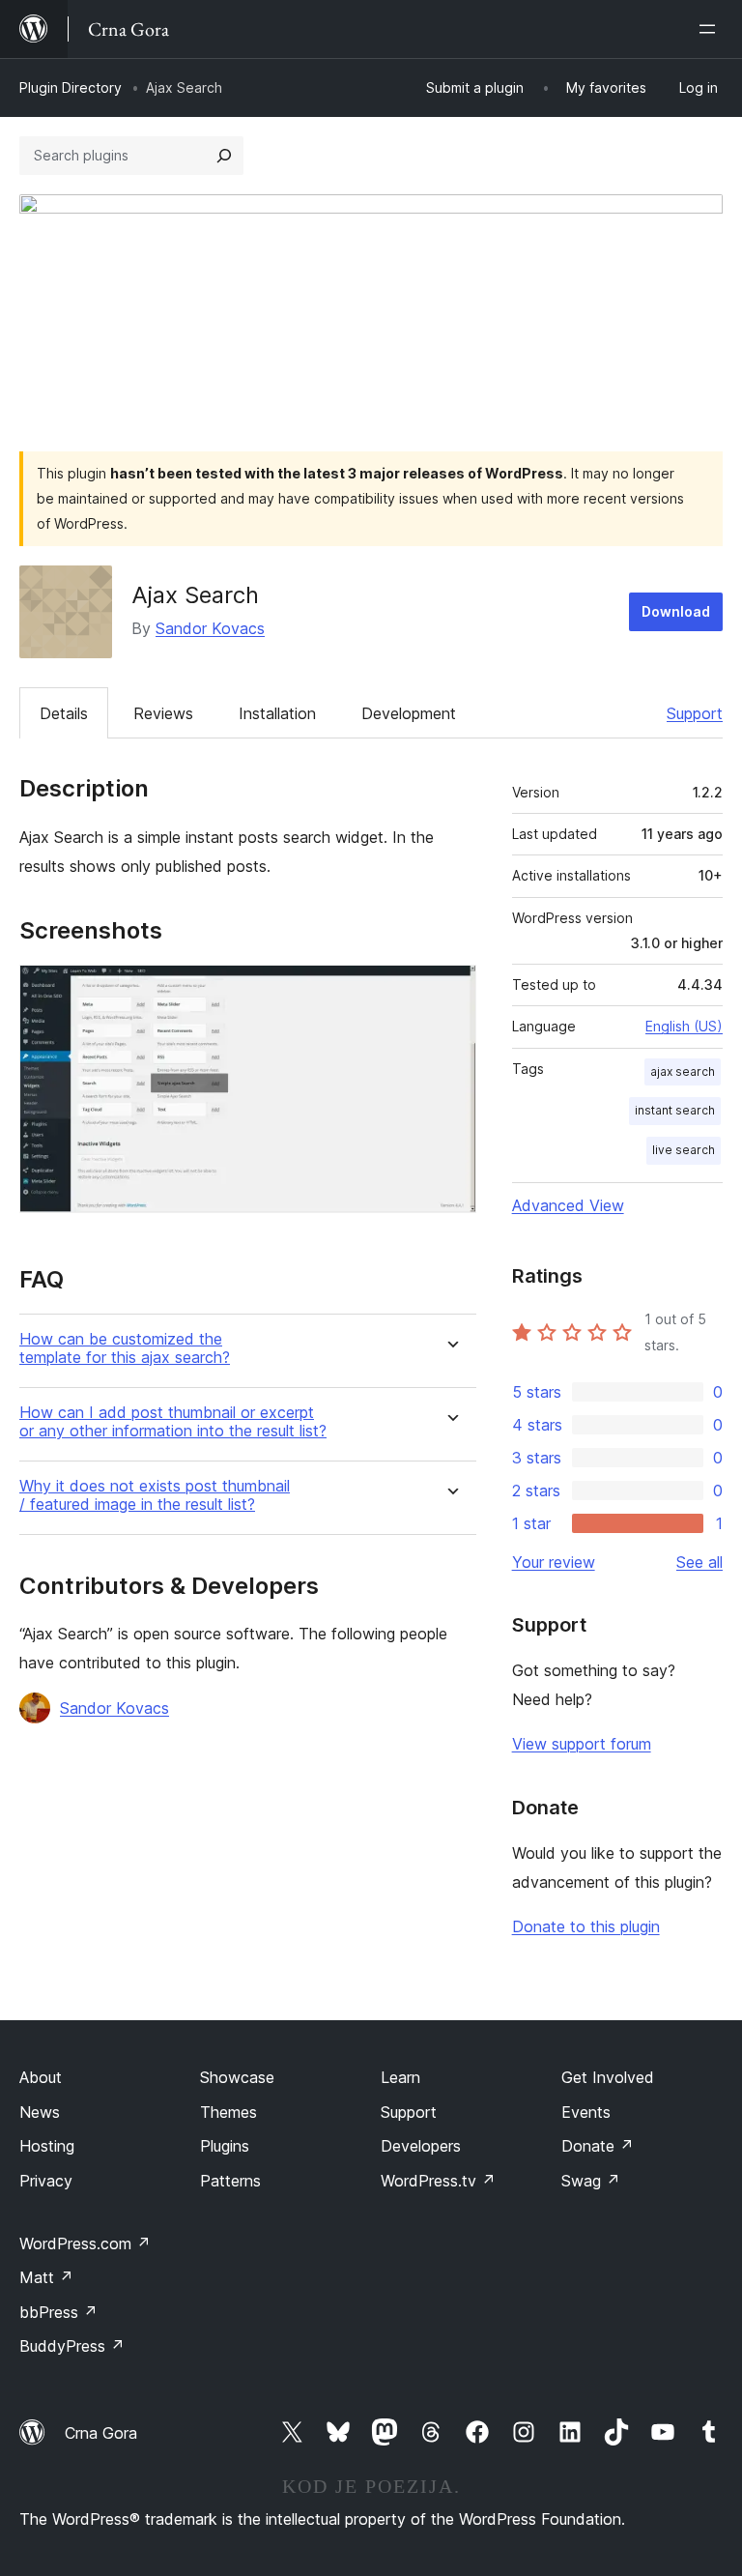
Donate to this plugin (586, 1926)
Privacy (46, 2181)
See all (699, 1562)
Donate (598, 2146)
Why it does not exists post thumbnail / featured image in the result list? (155, 1495)
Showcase (237, 2077)
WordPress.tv (438, 2181)
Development (409, 713)
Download (676, 611)
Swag (591, 2181)
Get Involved (608, 2077)
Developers (421, 2146)
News (40, 2112)
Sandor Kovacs (210, 628)
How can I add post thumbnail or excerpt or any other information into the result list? (173, 1422)
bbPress (58, 2312)
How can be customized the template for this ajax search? (125, 1348)
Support (695, 713)
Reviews (163, 713)
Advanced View (568, 1205)
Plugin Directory (71, 87)
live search (684, 1150)
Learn (400, 2077)
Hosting (47, 2146)
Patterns (230, 2181)
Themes (228, 2112)
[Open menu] (711, 29)
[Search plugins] (224, 156)
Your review (554, 1562)
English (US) (684, 1026)
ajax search (683, 1071)
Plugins (225, 2146)
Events (586, 2112)
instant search (675, 1110)
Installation (277, 713)
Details (64, 713)
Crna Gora (101, 2433)
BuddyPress (72, 2346)
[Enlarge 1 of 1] (450, 991)
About (41, 2077)
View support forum (582, 1744)
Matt (46, 2277)
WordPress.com (85, 2243)
